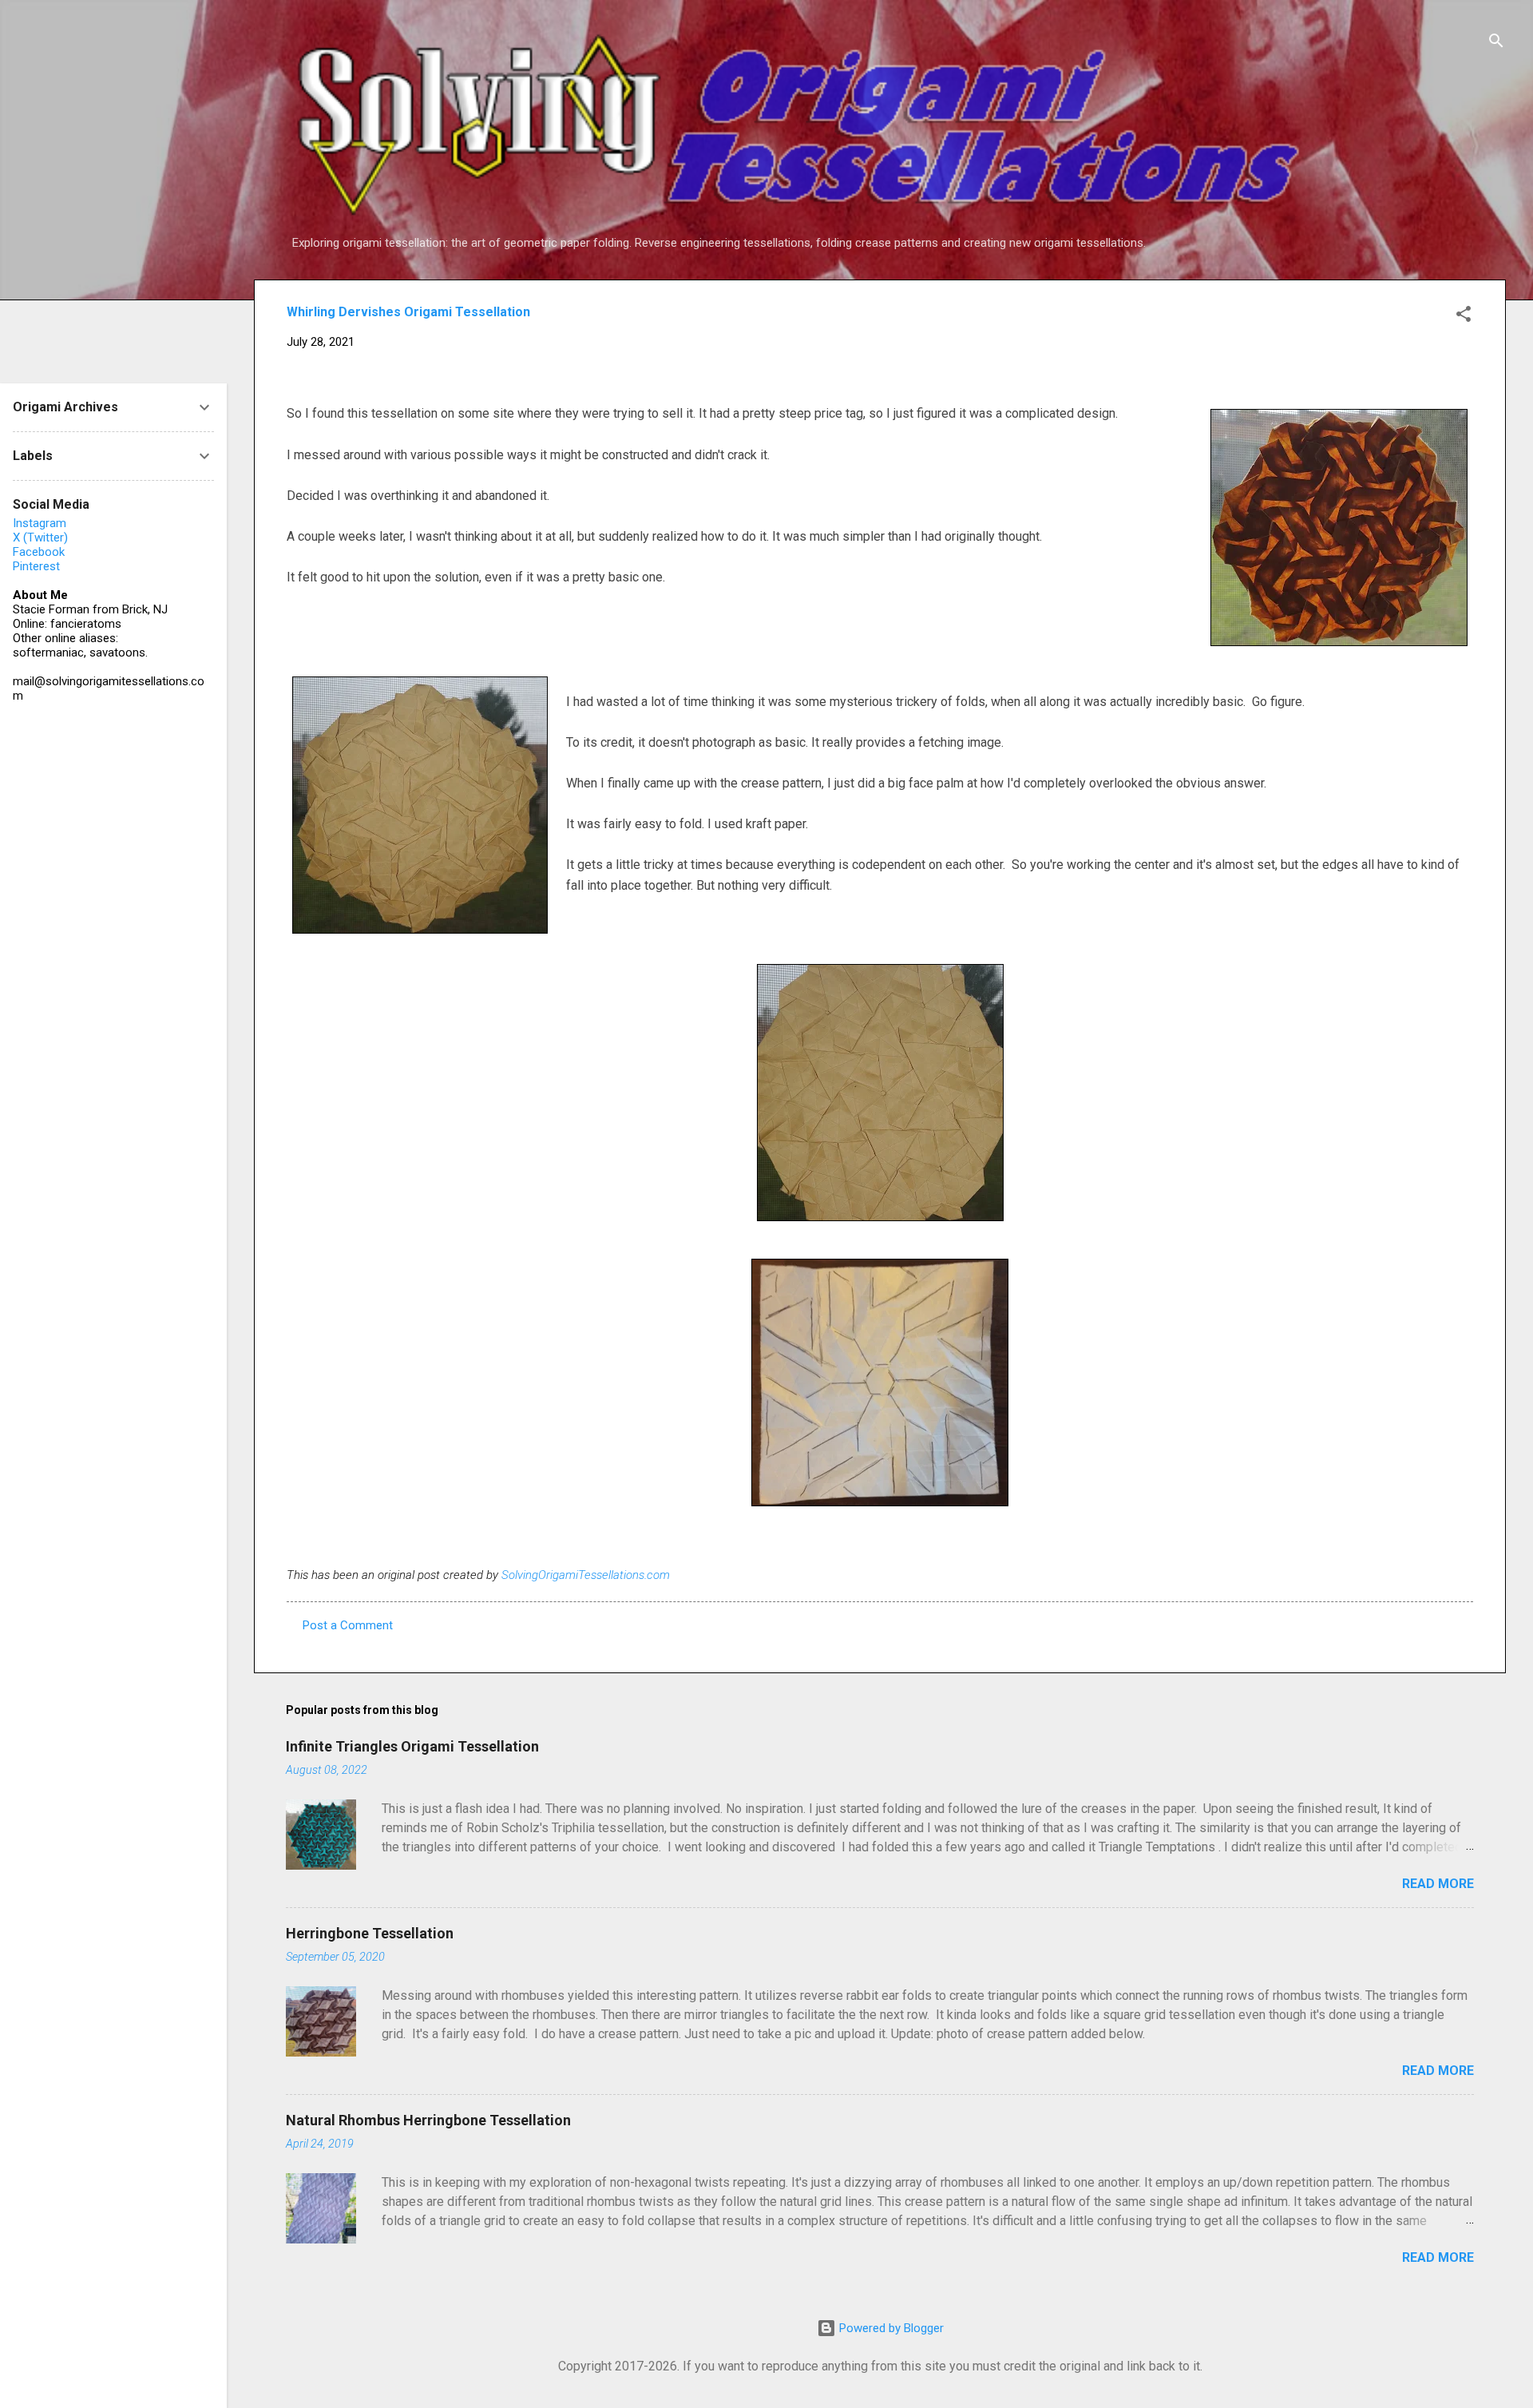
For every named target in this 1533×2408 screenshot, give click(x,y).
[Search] (1496, 44)
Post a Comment (348, 1625)
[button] (1464, 317)
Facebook (39, 552)
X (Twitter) (40, 538)
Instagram (40, 523)
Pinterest (36, 566)
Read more (1438, 1884)
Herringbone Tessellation (370, 1933)
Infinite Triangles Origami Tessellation (412, 1746)
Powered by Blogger (890, 2328)
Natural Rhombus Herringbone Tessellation (428, 2120)
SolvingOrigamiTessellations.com (586, 1575)
